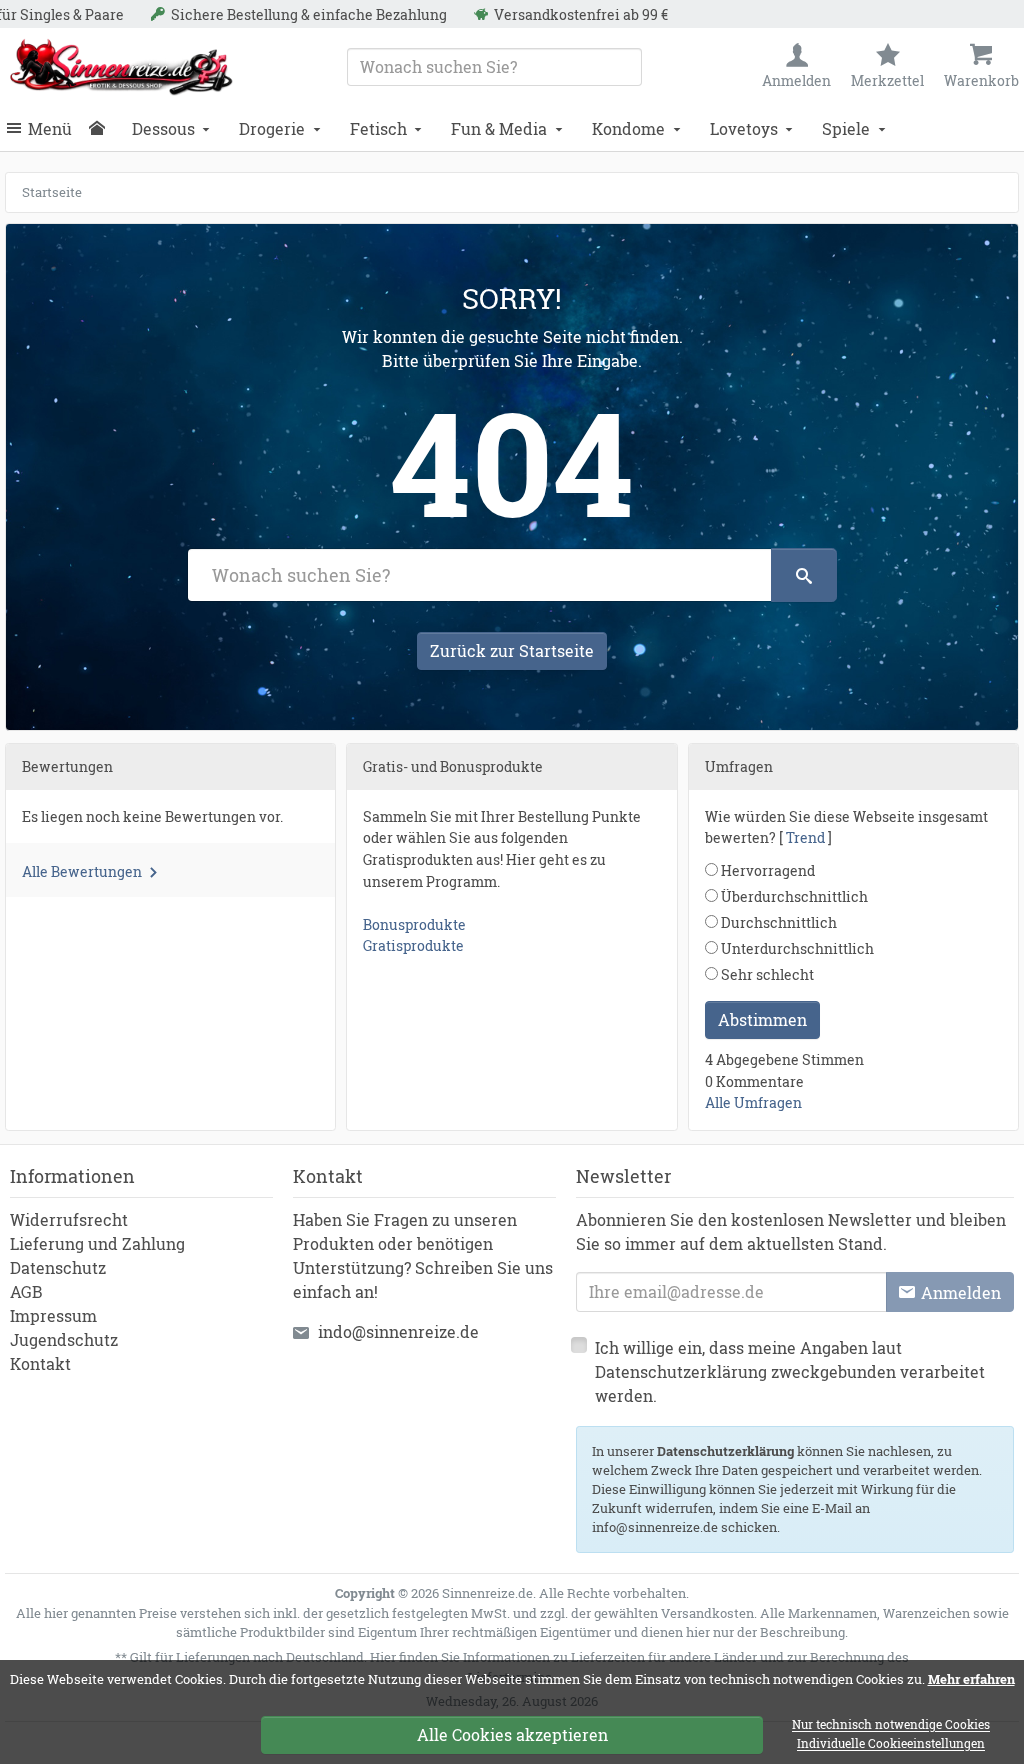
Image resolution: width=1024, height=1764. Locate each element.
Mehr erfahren (971, 1679)
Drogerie (272, 128)
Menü (50, 128)
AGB (26, 1291)
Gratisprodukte (413, 945)
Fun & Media (499, 128)
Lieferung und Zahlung (97, 1243)
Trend (805, 837)
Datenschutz (58, 1267)
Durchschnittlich (777, 922)
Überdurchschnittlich (793, 896)
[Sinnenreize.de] (121, 67)
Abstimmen (762, 1019)
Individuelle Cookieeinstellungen (891, 1744)
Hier (383, 1657)
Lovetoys (744, 128)
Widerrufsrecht (69, 1219)
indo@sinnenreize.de (398, 1331)
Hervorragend (766, 870)
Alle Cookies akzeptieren (512, 1734)
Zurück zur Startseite (512, 650)
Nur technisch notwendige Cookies (891, 1725)
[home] (102, 129)
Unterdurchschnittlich (796, 948)
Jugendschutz (64, 1339)
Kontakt (40, 1363)
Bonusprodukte (414, 924)
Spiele (846, 128)
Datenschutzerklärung (725, 1451)
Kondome (628, 128)
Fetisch (378, 128)
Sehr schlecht (766, 974)
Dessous (163, 128)
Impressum (53, 1315)
